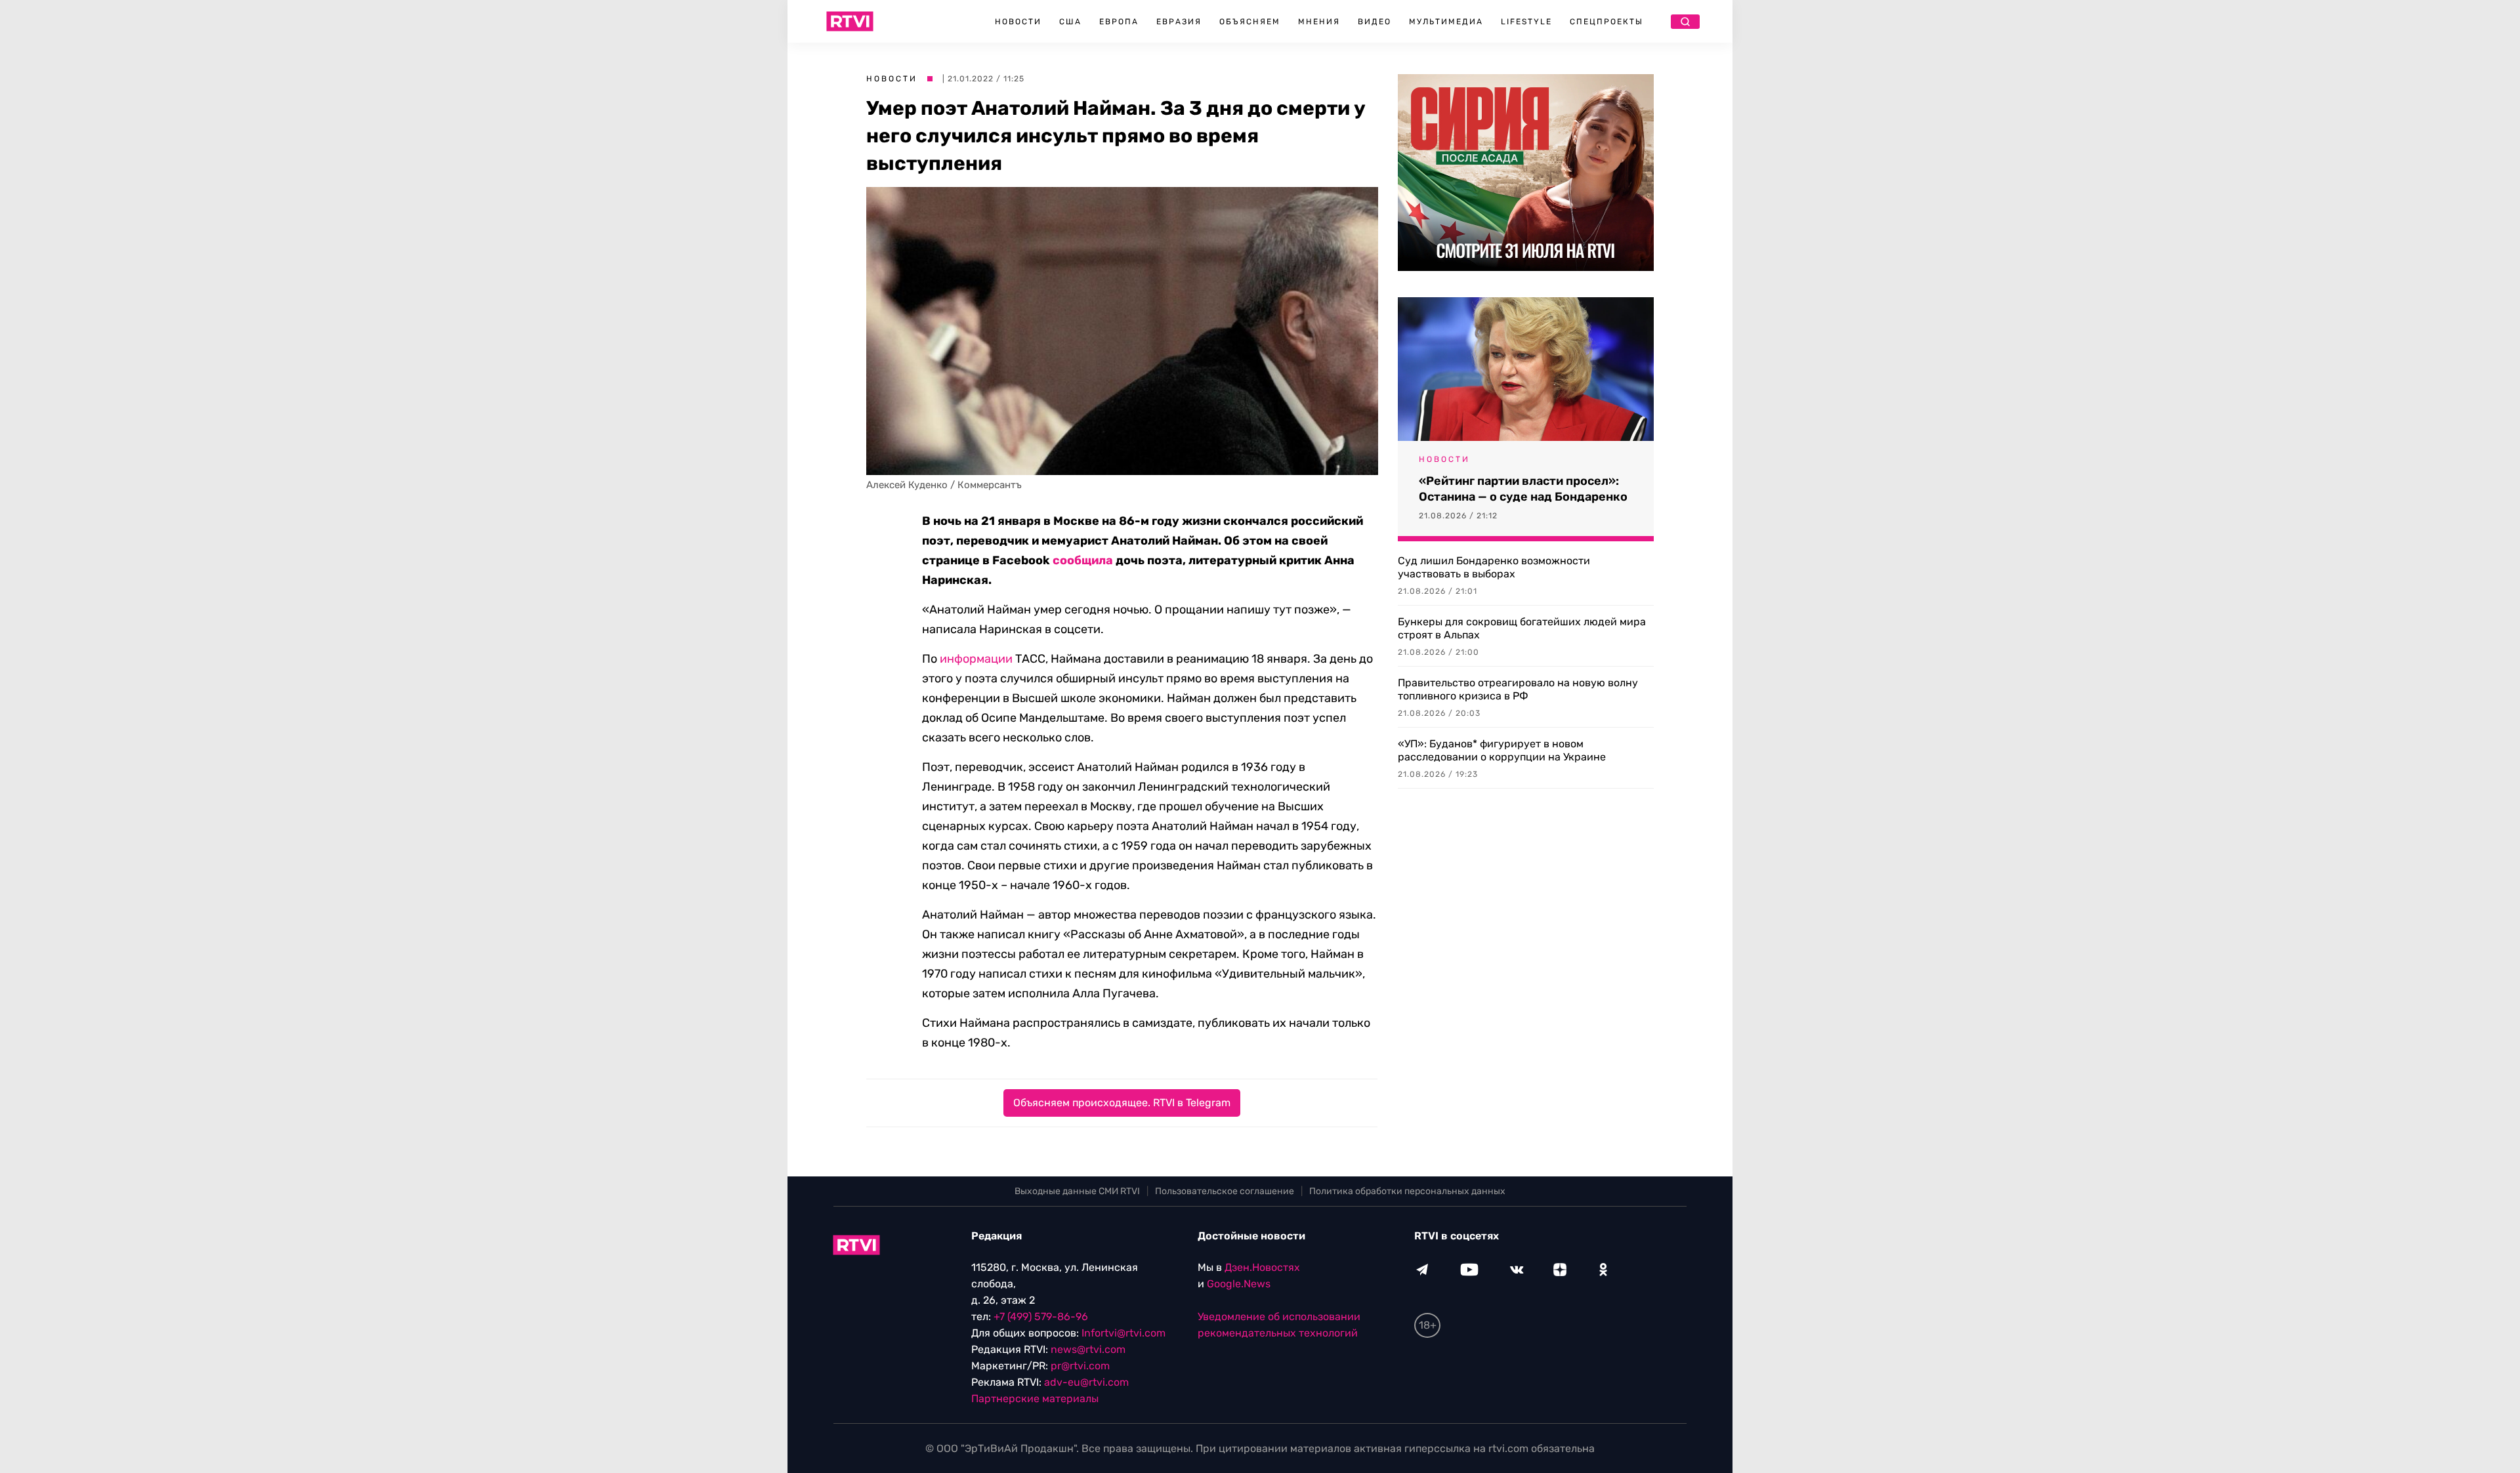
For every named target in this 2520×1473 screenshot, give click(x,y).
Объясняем (1250, 22)
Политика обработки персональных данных (1407, 1191)
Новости (1018, 22)
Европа (1119, 22)
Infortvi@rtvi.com (1123, 1333)
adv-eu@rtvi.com (1086, 1382)
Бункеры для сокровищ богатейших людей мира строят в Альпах (1522, 628)
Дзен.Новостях (1262, 1267)
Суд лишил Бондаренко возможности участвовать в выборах (1494, 567)
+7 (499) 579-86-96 (1041, 1317)
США (1070, 22)
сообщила (1083, 560)
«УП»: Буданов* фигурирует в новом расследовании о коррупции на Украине (1502, 750)
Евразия (1179, 22)
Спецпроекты (1606, 22)
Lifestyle (1526, 22)
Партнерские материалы (1035, 1399)
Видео (1375, 22)
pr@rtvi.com (1080, 1366)
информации (976, 659)
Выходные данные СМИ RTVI (1077, 1191)
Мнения (1319, 22)
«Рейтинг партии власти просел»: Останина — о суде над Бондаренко (1523, 489)
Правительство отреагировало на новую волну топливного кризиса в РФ (1518, 689)
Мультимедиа (1446, 22)
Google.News (1239, 1284)
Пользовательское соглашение (1225, 1191)
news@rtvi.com (1088, 1349)
